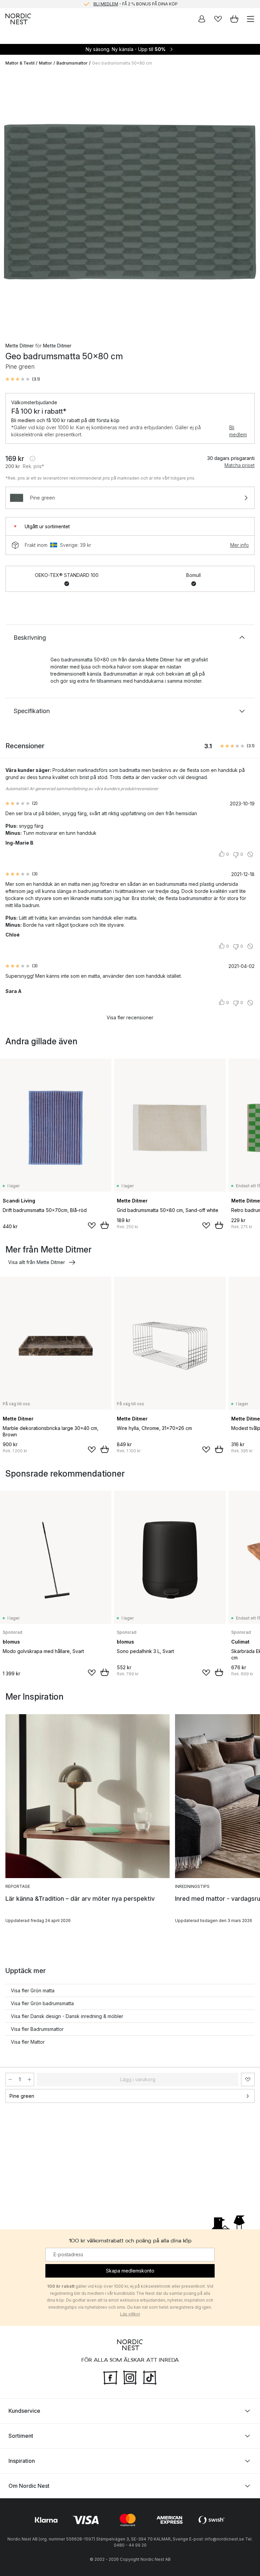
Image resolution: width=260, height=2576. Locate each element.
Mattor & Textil (20, 63)
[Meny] (251, 19)
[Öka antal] (29, 2080)
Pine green (22, 2096)
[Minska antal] (10, 2080)
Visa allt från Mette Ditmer (37, 1262)
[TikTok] (150, 2377)
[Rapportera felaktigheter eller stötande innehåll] (250, 854)
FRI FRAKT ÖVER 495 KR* (135, 4)
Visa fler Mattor (28, 2042)
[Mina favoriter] (218, 19)
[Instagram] (130, 2377)
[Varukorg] (234, 19)
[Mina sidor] (202, 19)
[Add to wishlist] (92, 1225)
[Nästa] (248, 202)
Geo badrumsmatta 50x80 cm (122, 63)
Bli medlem (238, 431)
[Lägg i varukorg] (105, 1225)
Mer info (240, 545)
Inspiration (22, 2461)
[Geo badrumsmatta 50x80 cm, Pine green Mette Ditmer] (130, 201)
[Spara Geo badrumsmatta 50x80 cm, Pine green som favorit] (248, 2080)
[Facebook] (110, 2377)
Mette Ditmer (20, 346)
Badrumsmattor (72, 63)
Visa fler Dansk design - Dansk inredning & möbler (67, 2016)
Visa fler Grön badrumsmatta (42, 2003)
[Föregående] (12, 202)
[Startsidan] (18, 19)
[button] (23, 379)
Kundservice (24, 2411)
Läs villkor (130, 2314)
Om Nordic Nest (29, 2486)
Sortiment (21, 2436)
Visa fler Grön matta (33, 1990)
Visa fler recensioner (130, 1017)
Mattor (46, 63)
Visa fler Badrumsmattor (37, 2029)
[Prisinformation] (32, 459)
